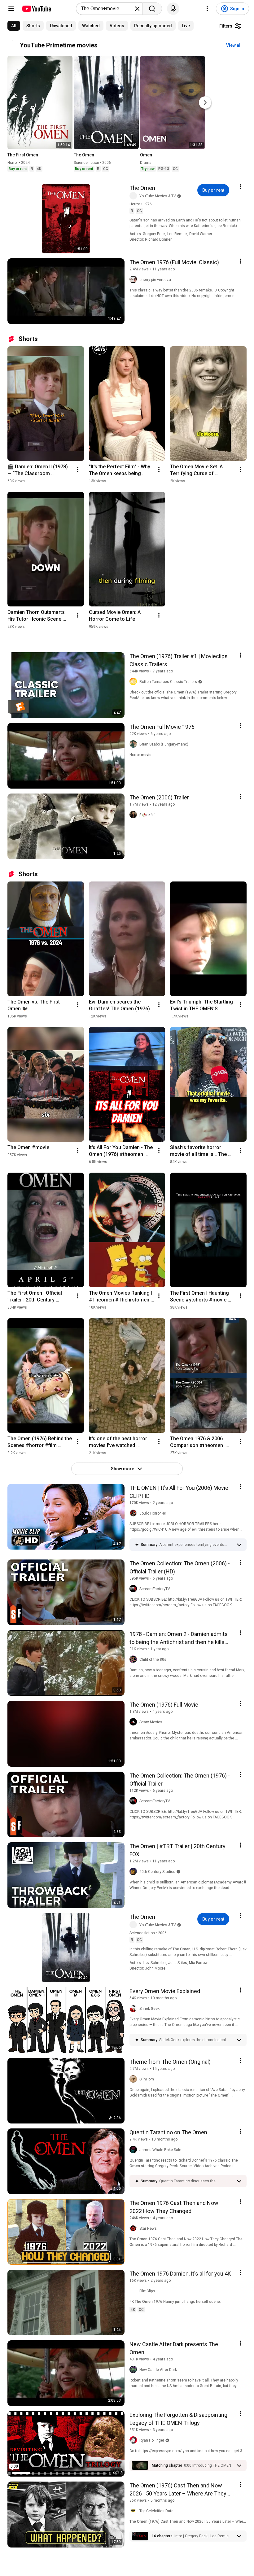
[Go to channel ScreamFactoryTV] (134, 1589)
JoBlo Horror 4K (153, 1513)
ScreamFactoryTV (155, 1589)
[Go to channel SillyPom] (134, 2079)
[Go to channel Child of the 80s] (134, 1660)
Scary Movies (151, 1722)
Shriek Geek (149, 2009)
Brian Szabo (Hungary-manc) (164, 744)
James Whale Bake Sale (160, 2150)
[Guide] (11, 9)
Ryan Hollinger (152, 2440)
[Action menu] (240, 187)
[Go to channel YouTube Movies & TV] (134, 196)
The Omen (142, 188)
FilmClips (147, 2291)
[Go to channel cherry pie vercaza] (134, 280)
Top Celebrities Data (156, 2511)
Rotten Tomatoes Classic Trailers (168, 682)
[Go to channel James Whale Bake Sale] (134, 2150)
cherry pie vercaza (155, 280)
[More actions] (78, 470)
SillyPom (147, 2079)
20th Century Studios (157, 1872)
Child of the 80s (153, 1660)
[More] (239, 1545)
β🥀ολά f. (148, 815)
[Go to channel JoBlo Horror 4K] (134, 1513)
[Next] (205, 103)
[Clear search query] (137, 9)
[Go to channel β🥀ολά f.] (134, 815)
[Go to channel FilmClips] (134, 2291)
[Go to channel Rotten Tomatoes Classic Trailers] (134, 682)
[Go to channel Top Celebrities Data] (134, 2511)
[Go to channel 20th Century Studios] (134, 1872)
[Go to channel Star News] (134, 2228)
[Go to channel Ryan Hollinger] (134, 2440)
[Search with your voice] (173, 9)
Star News (148, 2228)
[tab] (14, 26)
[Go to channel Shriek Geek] (134, 2009)
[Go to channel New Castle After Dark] (134, 2370)
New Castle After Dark (158, 2370)
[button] (196, 1545)
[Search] (152, 9)
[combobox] (107, 9)
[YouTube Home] (36, 9)
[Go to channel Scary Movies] (134, 1722)
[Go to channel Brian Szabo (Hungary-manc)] (134, 744)
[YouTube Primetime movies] (14, 45)
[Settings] (207, 9)
